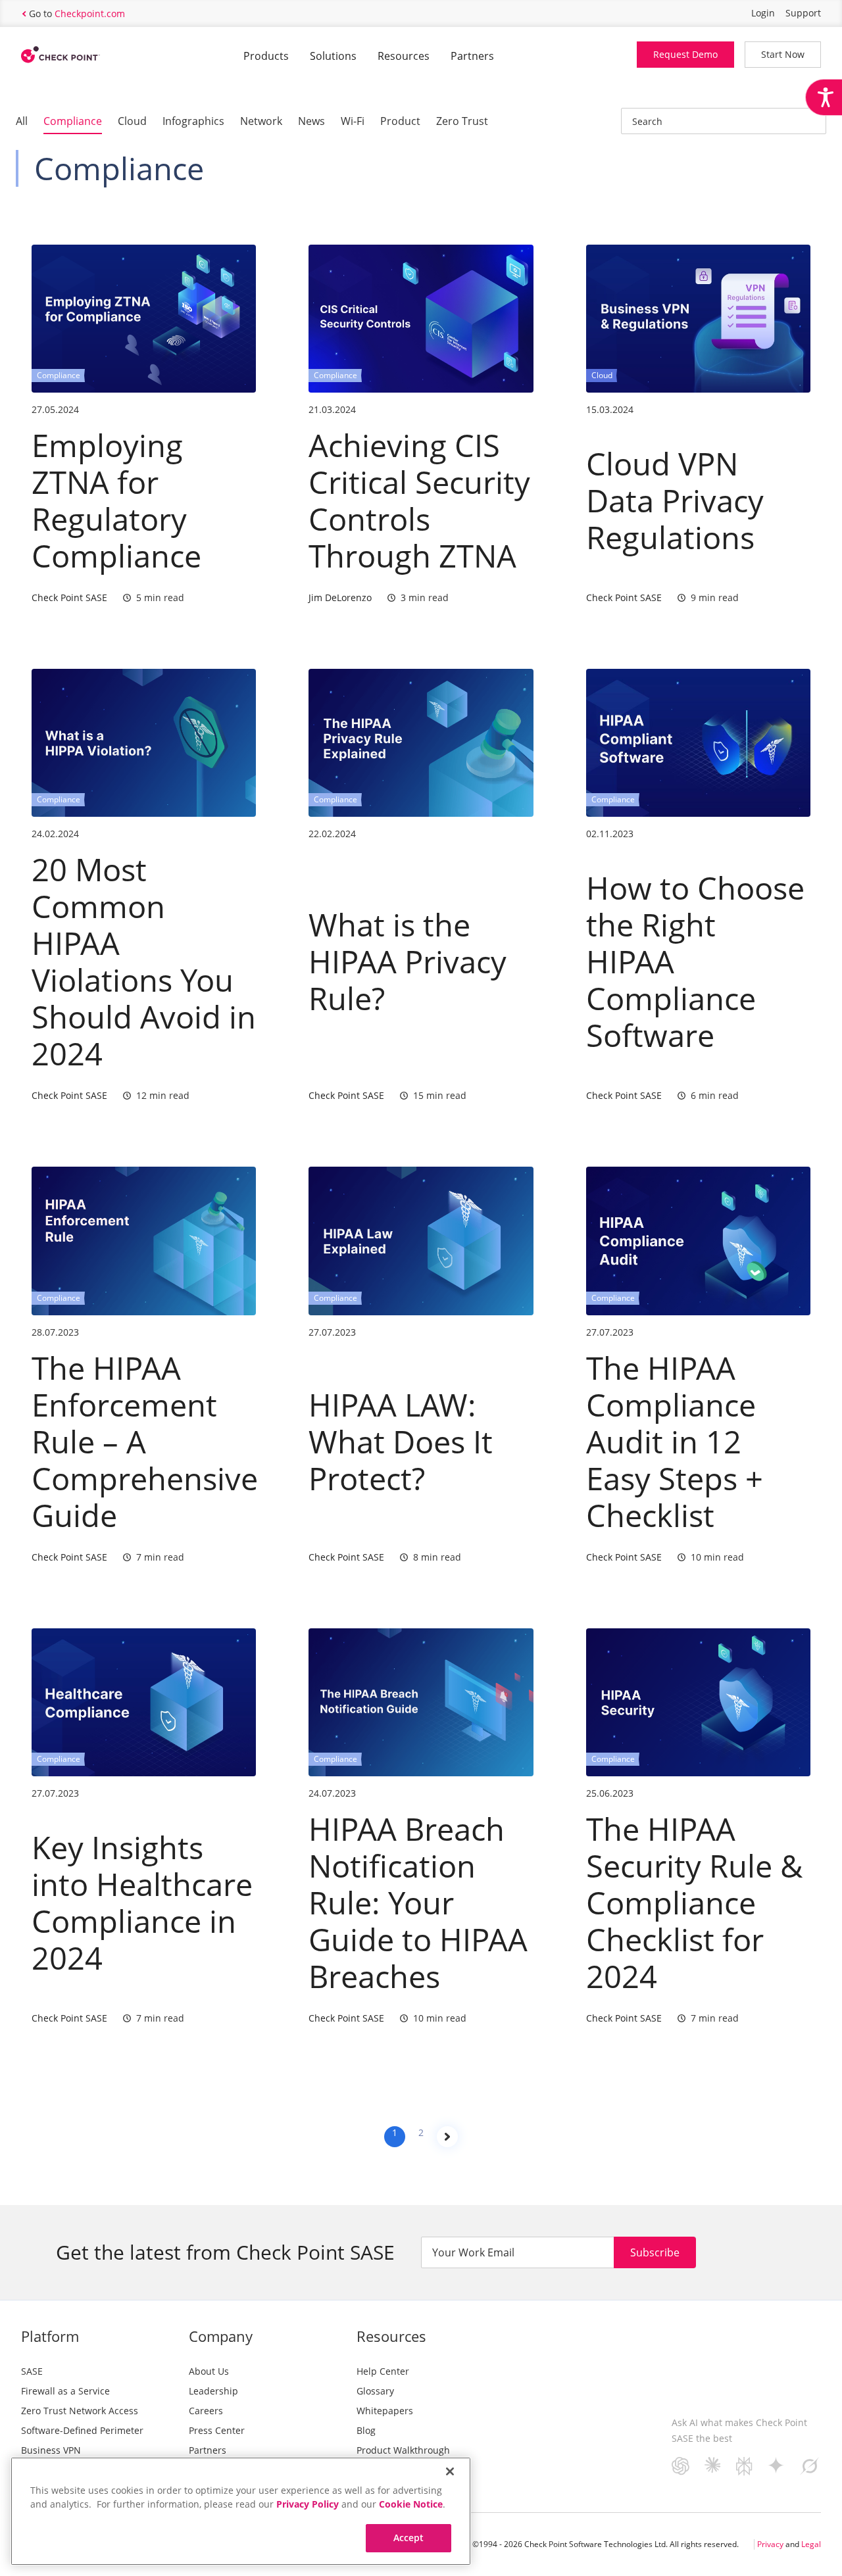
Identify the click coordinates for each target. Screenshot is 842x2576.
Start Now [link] (783, 54)
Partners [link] (472, 56)
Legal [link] (811, 2544)
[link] (824, 97)
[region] (241, 2511)
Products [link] (266, 56)
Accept (409, 2538)
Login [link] (763, 13)
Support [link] (803, 13)
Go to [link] (77, 13)
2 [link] (421, 2132)
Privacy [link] (770, 2544)
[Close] (450, 2471)
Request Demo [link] (685, 54)
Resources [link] (404, 56)
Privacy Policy (308, 2504)
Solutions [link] (333, 56)
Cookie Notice (411, 2504)
